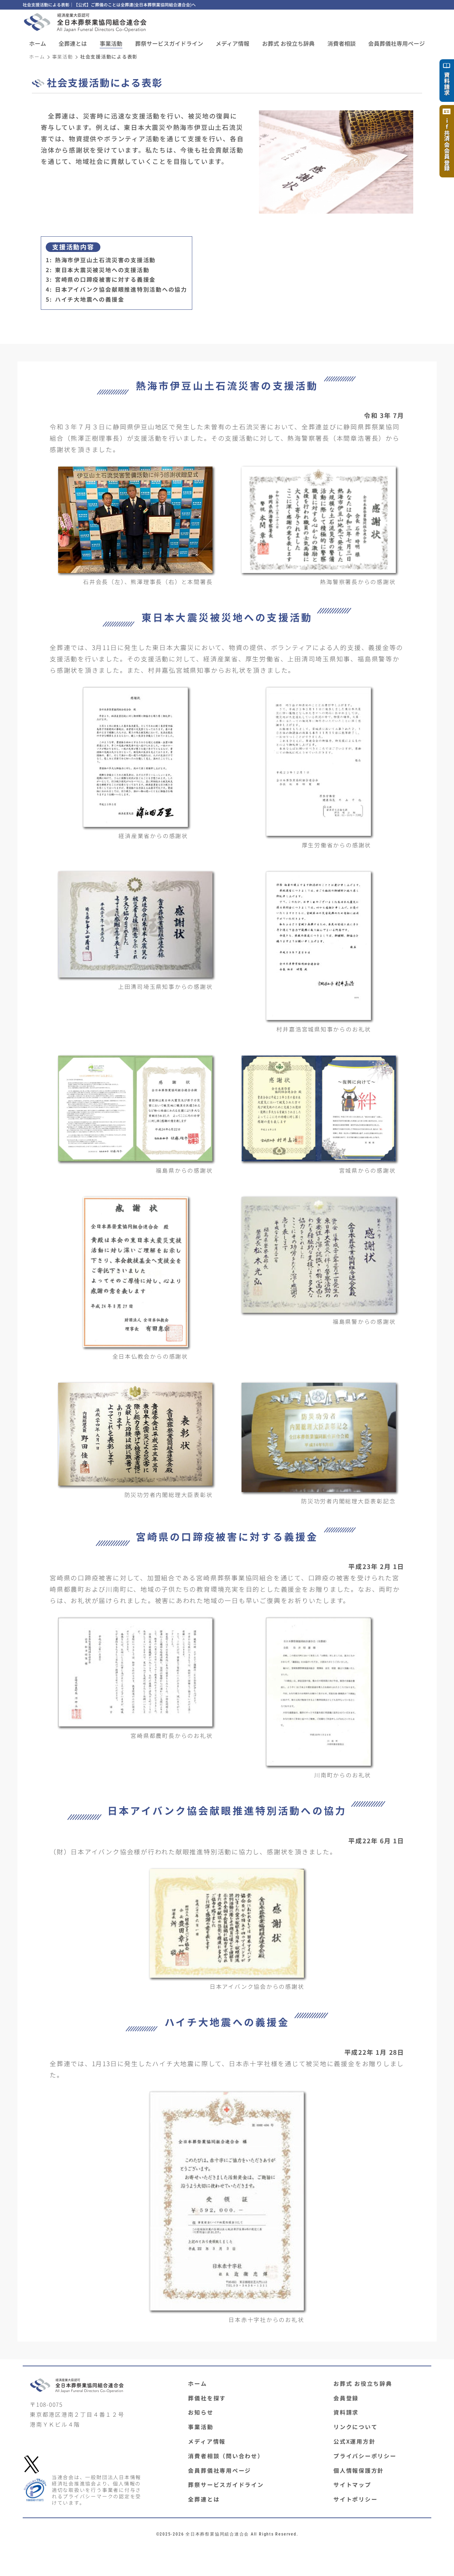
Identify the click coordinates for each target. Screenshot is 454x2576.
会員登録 (346, 2398)
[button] (73, 43)
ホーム (38, 43)
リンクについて (355, 2427)
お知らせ (201, 2412)
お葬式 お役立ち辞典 (288, 43)
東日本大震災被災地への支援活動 (102, 270)
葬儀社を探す (207, 2398)
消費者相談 (342, 43)
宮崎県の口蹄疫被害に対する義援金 (105, 279)
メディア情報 (232, 43)
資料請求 (346, 2412)
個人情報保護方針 (359, 2470)
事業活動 (63, 57)
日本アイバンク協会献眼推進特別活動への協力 (121, 289)
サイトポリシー (355, 2499)
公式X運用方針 (354, 2441)
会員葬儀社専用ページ (220, 2470)
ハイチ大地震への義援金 (90, 299)
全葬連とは (204, 2499)
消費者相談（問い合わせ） (226, 2456)
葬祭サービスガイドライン (226, 2484)
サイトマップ (352, 2484)
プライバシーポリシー (365, 2456)
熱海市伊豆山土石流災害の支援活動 (105, 260)
